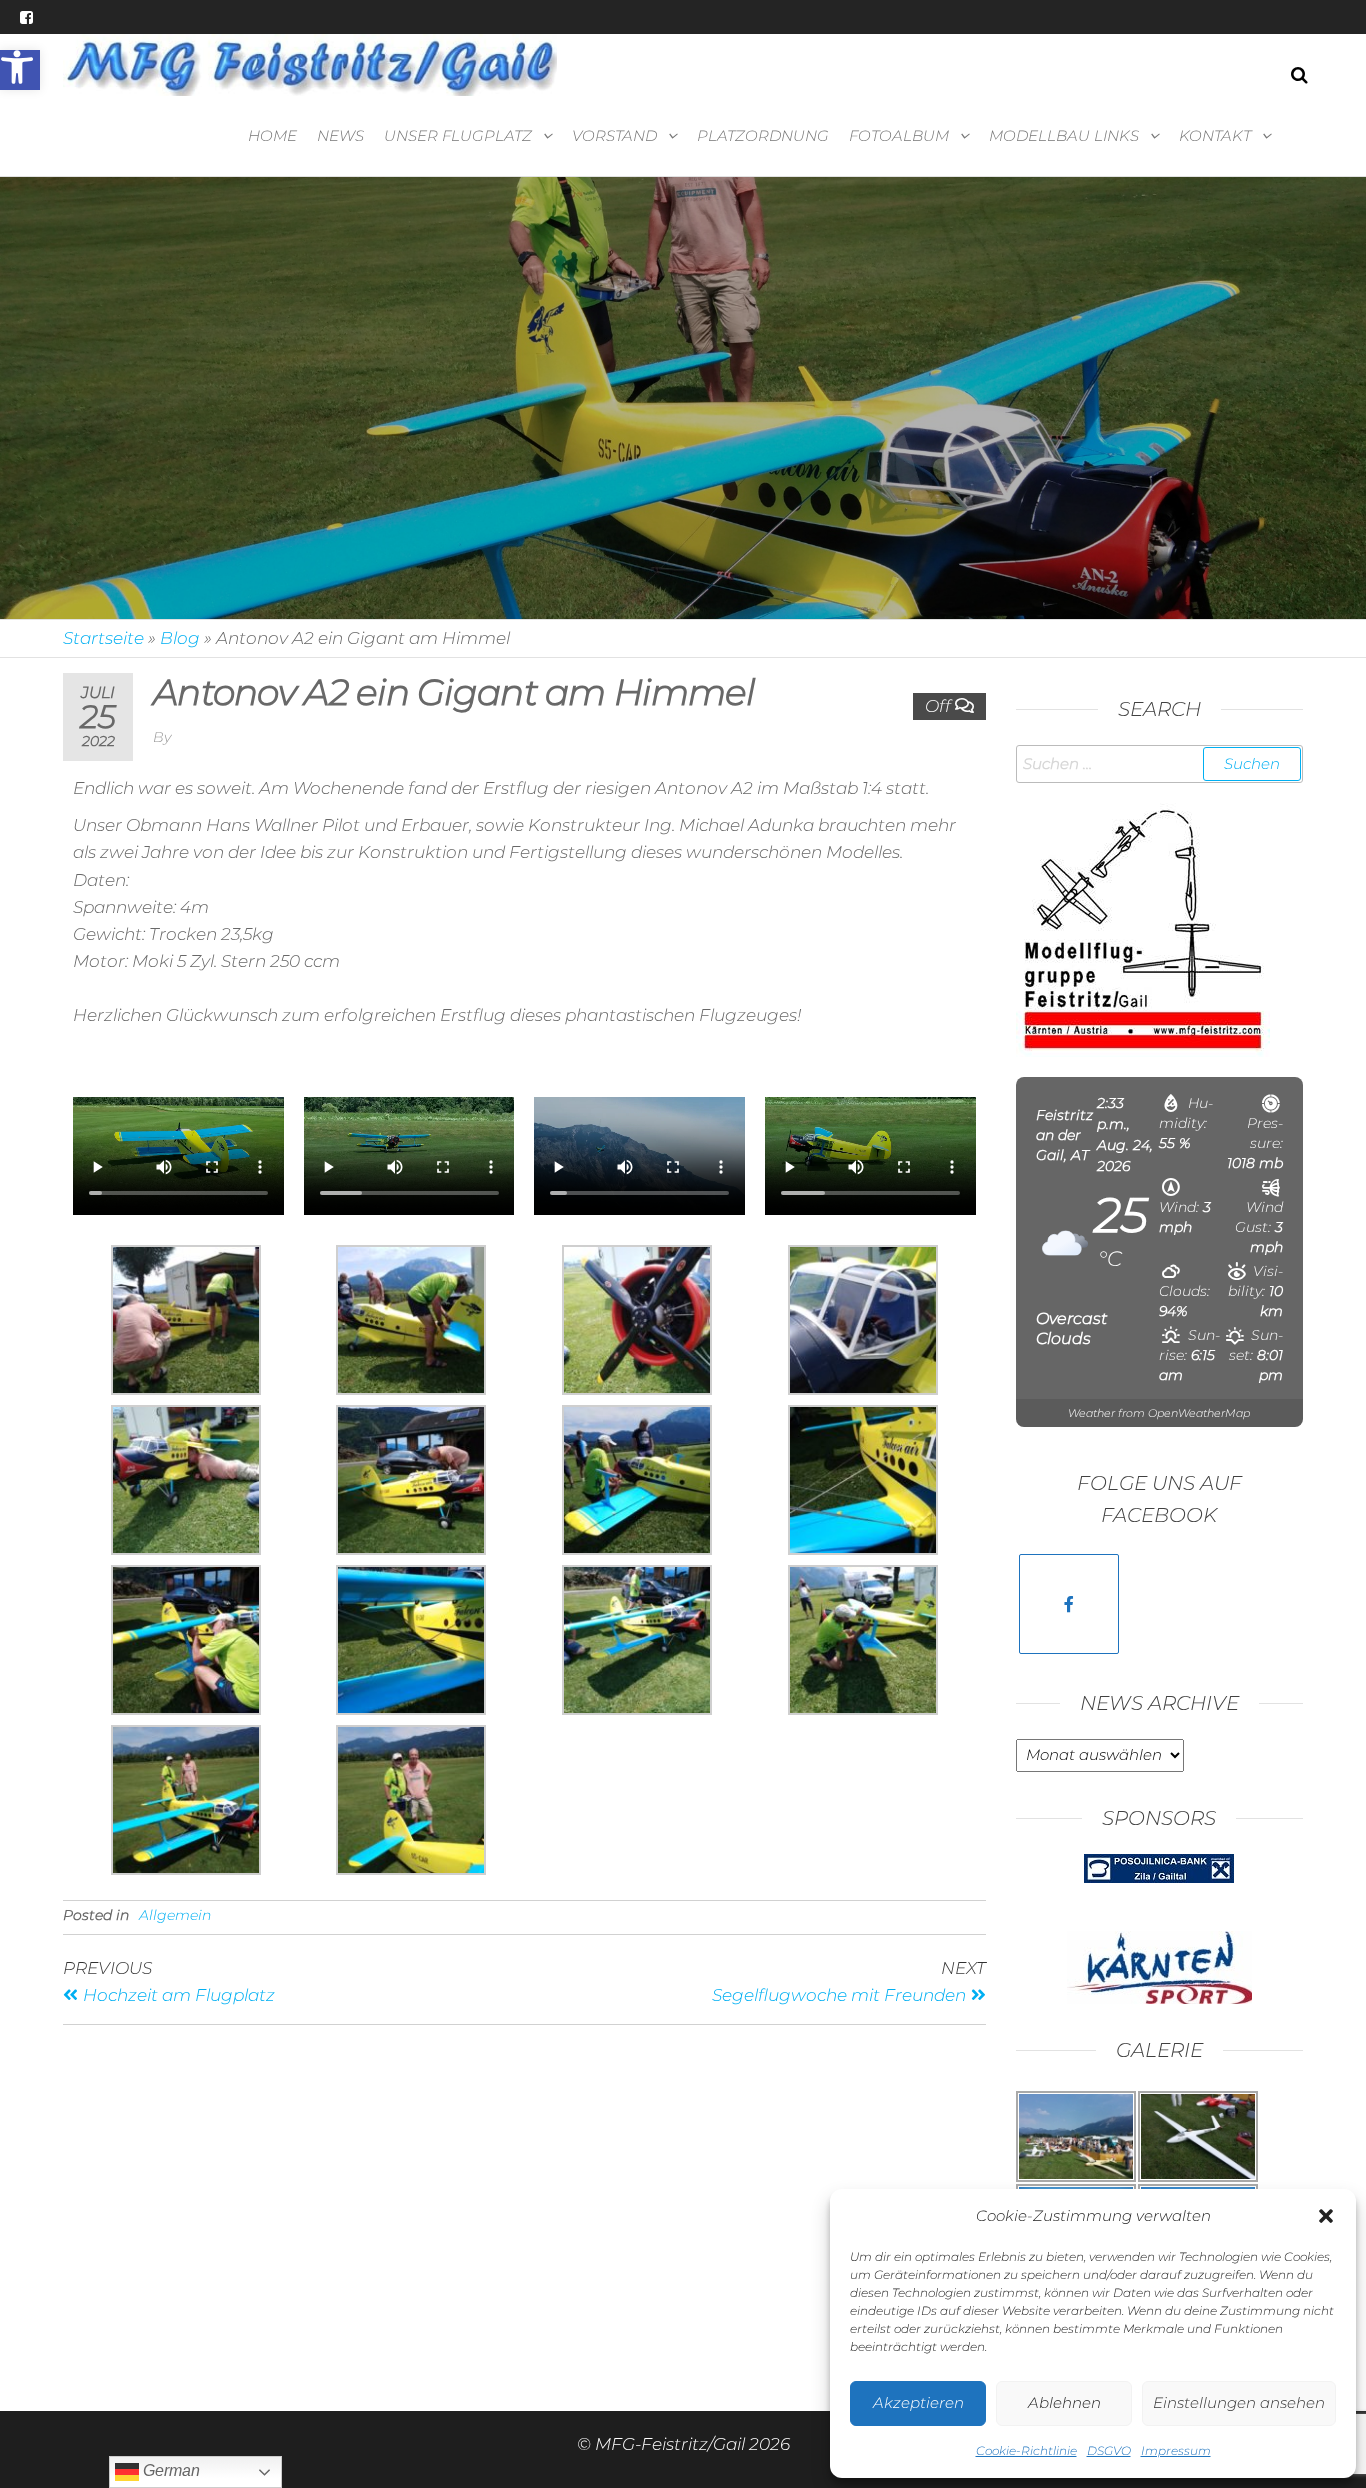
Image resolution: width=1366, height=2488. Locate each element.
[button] (1326, 2216)
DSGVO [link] (1109, 2450)
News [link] (340, 135)
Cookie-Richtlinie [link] (1026, 2450)
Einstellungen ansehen (1239, 2402)
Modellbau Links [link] (1064, 135)
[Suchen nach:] (1160, 764)
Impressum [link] (1176, 2450)
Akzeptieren (918, 2402)
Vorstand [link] (614, 135)
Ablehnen (1064, 2402)
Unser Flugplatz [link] (458, 135)
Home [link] (272, 135)
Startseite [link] (103, 638)
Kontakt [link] (1215, 135)
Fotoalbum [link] (899, 135)
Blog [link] (180, 638)
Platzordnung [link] (763, 135)
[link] (20, 70)
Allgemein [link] (175, 1915)
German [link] (169, 2470)
